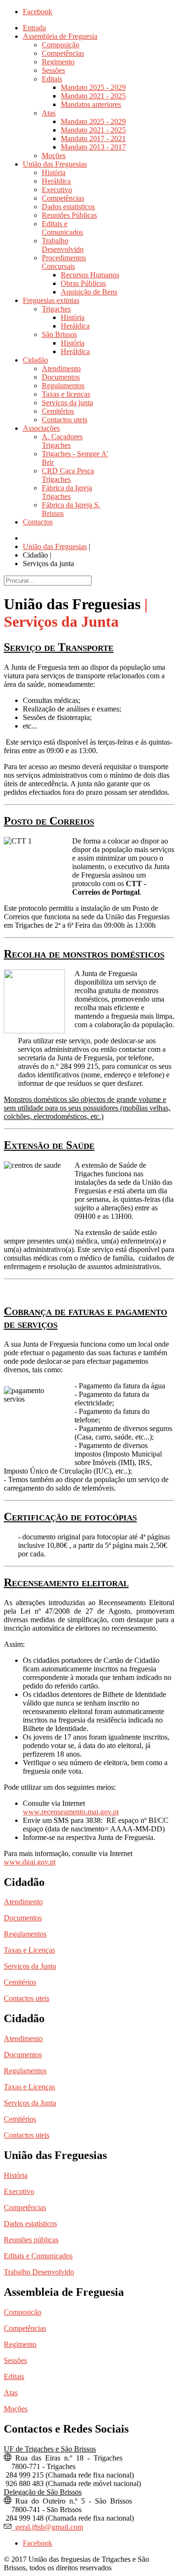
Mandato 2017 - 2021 (93, 138)
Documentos (61, 377)
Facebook (37, 12)
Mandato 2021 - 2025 (93, 96)
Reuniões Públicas (69, 215)
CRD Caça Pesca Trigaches (68, 475)
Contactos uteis (65, 420)
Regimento (58, 62)
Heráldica (56, 181)
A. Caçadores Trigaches (62, 441)
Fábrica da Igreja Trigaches (67, 492)
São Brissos (59, 334)
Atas (49, 113)
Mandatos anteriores (91, 104)
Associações (41, 428)
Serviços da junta (67, 403)
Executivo (57, 190)
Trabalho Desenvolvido (63, 245)
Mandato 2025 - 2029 (93, 87)
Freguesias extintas (51, 300)
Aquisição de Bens (89, 292)
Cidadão (35, 360)
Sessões (53, 70)
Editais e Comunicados (62, 228)
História (54, 173)
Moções (54, 155)
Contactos (38, 522)
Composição (61, 45)
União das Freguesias (55, 164)
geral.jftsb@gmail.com (47, 2526)
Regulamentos (63, 386)
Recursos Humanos (90, 275)
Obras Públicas (83, 283)
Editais (52, 79)
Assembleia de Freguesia (60, 36)
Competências (63, 53)
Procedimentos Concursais (64, 262)
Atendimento (61, 369)
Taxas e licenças (66, 394)
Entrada (34, 28)
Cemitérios (58, 411)
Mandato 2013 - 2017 (93, 147)
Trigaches (56, 309)
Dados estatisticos (68, 207)
